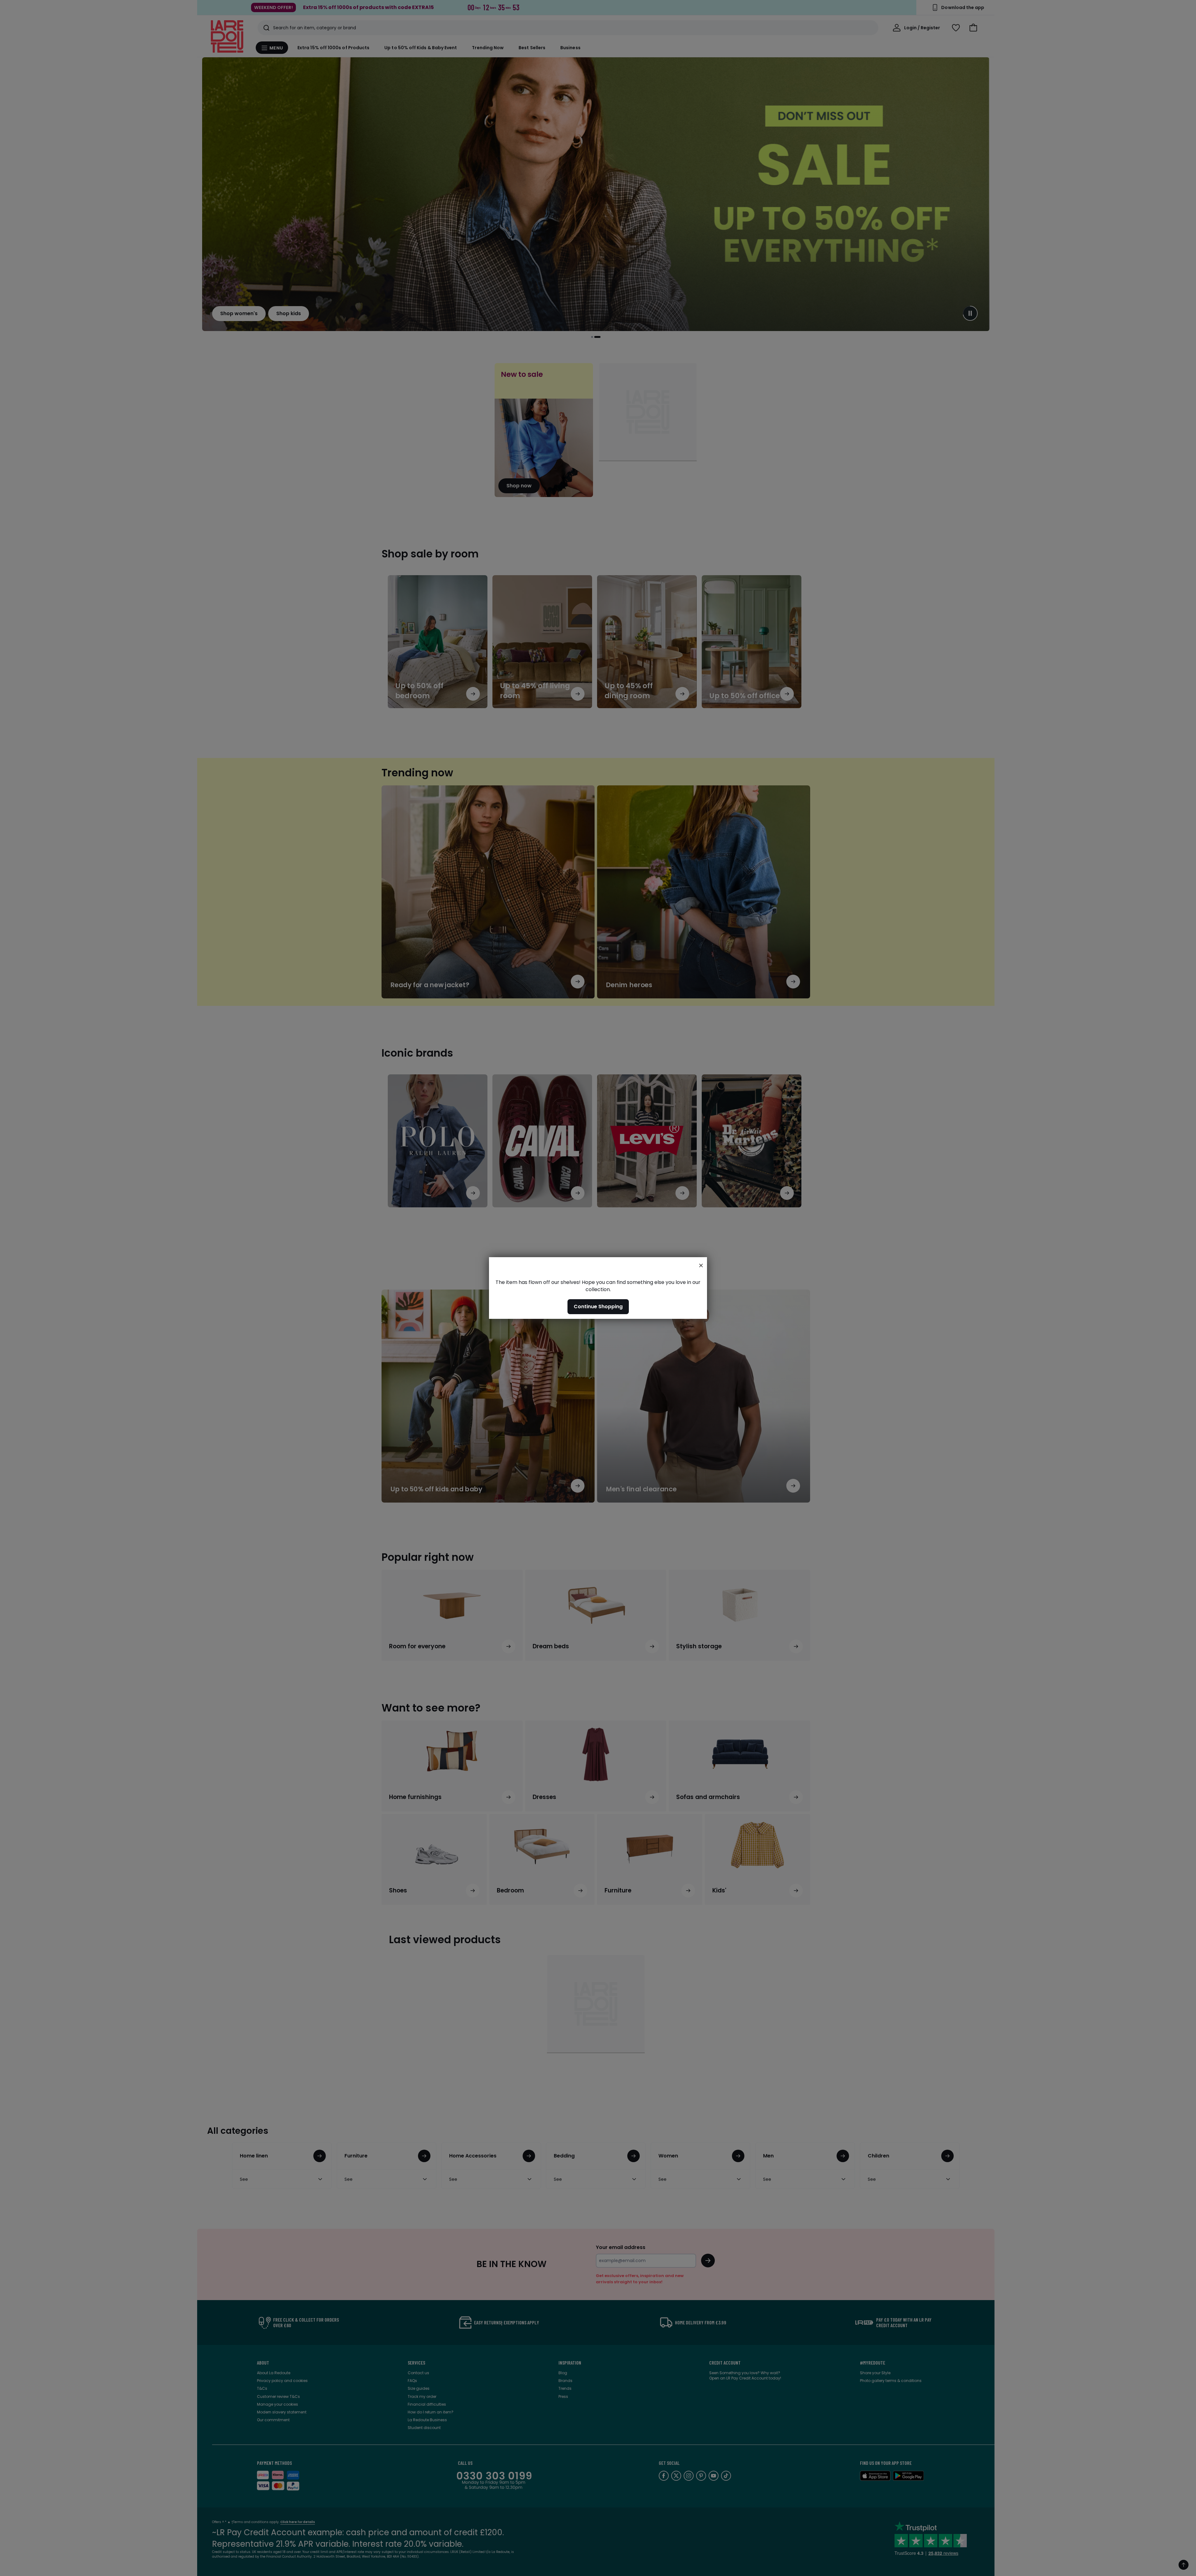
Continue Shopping (598, 1307)
